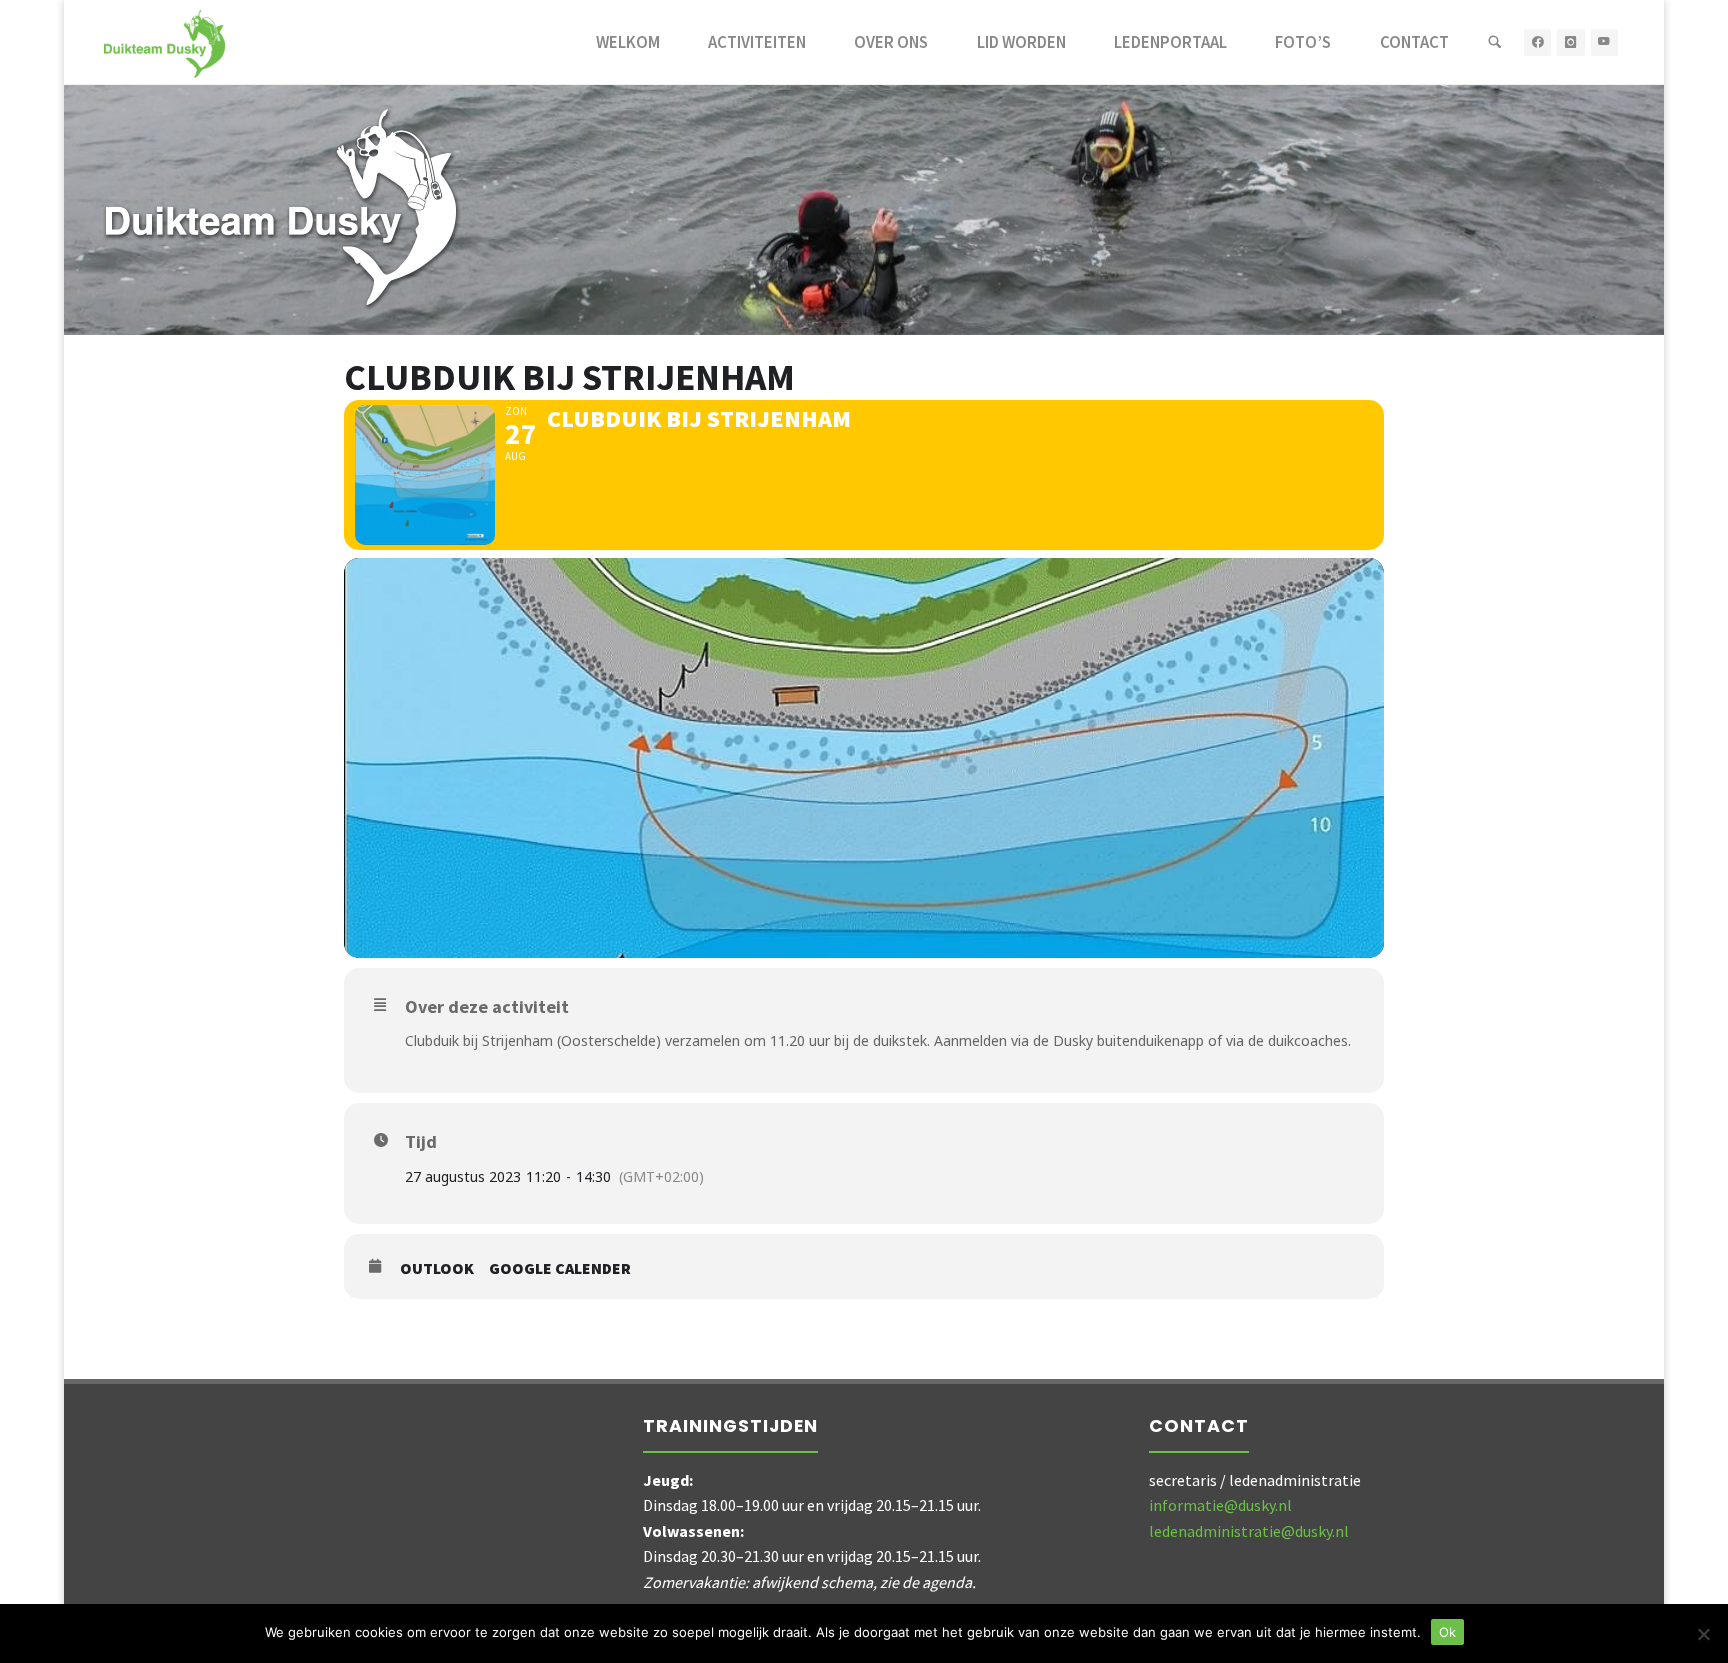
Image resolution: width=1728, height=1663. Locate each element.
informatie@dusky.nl (1220, 1505)
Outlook (437, 1268)
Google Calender (560, 1268)
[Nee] (1703, 1634)
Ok (1447, 1632)
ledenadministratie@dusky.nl (1249, 1531)
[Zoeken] (1495, 42)
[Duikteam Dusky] (164, 42)
